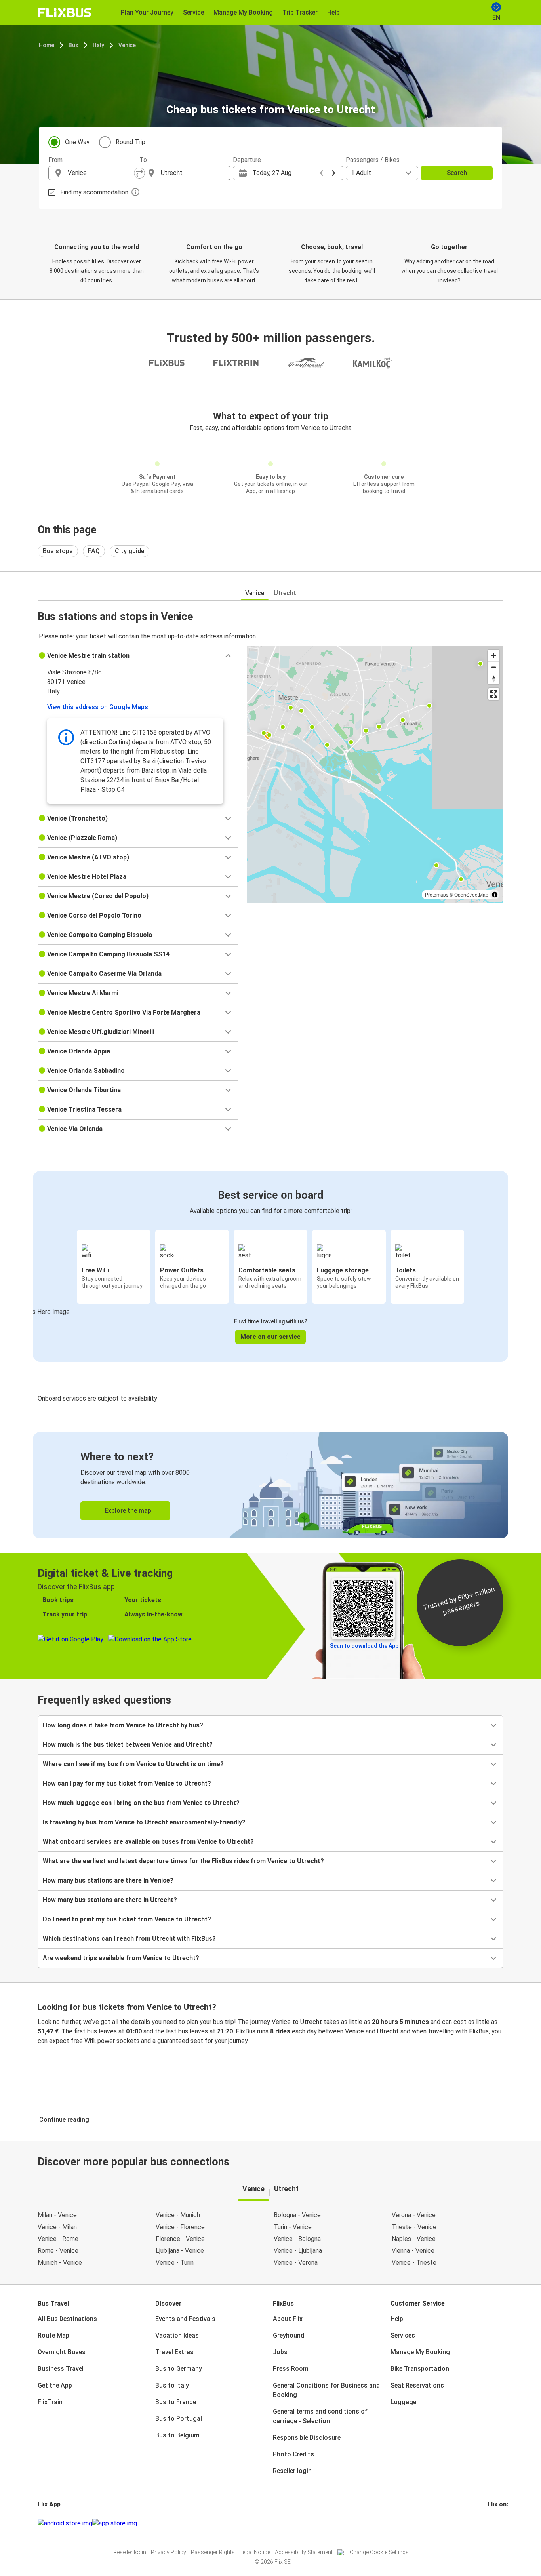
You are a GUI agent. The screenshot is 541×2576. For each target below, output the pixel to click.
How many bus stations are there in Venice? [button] (108, 1880)
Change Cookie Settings (379, 2552)
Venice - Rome (58, 2239)
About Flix (288, 2319)
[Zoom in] (494, 656)
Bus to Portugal (179, 2419)
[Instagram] (491, 2523)
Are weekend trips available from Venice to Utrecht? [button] (121, 1958)
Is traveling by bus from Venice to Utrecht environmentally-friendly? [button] (144, 1822)
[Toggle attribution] (495, 895)
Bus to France (176, 2402)
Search (457, 173)
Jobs (280, 2352)
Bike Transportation (420, 2369)
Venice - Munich (178, 2215)
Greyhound (289, 2335)
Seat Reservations (417, 2385)
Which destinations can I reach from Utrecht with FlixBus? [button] (129, 1939)
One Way (77, 142)
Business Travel (61, 2369)
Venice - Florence (180, 2227)
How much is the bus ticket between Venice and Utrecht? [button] (128, 1745)
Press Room (291, 2369)
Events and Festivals (185, 2319)
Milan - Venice (57, 2215)
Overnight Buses (62, 2352)
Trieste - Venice (414, 2227)
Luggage (403, 2402)
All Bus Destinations (67, 2319)
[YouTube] (493, 2523)
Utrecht (285, 593)
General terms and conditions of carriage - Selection (320, 2416)
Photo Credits (293, 2454)
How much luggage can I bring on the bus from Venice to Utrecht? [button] (141, 1803)
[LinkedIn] (496, 2523)
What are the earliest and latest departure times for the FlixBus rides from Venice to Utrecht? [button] (183, 1861)
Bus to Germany (179, 2369)
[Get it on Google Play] (65, 2523)
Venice (127, 45)
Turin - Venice (293, 2227)
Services (403, 2335)
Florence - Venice (180, 2239)
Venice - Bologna (297, 2239)
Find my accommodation (94, 192)
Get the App (55, 2385)
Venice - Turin (175, 2263)
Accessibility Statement (304, 2552)
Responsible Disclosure (307, 2438)
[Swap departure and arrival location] (139, 173)
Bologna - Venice (297, 2215)
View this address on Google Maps (98, 707)
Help (397, 2319)
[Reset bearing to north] (494, 679)
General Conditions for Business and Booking (326, 2390)
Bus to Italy (172, 2385)
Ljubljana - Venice (180, 2251)
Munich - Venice (60, 2263)
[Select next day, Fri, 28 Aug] (333, 173)
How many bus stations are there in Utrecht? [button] (110, 1900)
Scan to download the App (364, 1646)
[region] (375, 775)
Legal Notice (255, 2552)
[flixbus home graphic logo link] (64, 13)
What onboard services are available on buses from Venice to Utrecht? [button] (148, 1842)
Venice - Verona (296, 2263)
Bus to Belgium (177, 2435)
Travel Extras (174, 2352)
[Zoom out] (494, 667)
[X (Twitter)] (498, 2523)
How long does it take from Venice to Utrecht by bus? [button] (123, 1725)
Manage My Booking (420, 2352)
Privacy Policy (169, 2552)
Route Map (53, 2335)
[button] (138, 656)
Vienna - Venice (413, 2251)
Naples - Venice (414, 2239)
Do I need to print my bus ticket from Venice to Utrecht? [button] (127, 1919)
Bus (73, 45)
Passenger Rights (213, 2552)
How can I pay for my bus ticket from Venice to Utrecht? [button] (127, 1783)
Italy (98, 45)
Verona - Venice (414, 2215)
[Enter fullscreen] (494, 694)
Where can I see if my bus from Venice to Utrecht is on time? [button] (133, 1764)
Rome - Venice (58, 2251)
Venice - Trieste (414, 2263)
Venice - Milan (57, 2227)
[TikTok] (501, 2523)
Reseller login (292, 2471)
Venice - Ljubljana (298, 2251)
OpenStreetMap (471, 894)
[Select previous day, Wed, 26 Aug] (322, 173)
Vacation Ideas (177, 2335)
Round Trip (130, 142)
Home (47, 45)
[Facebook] (489, 2523)
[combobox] (101, 173)
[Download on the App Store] (115, 2523)
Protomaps (437, 894)
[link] (270, 1485)
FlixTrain (50, 2402)
